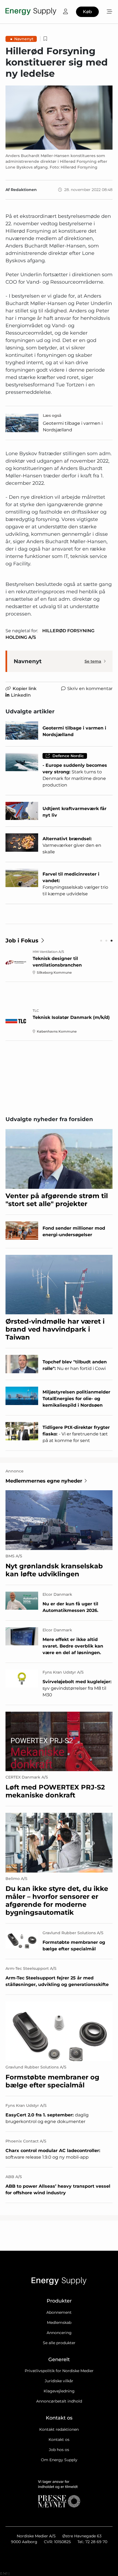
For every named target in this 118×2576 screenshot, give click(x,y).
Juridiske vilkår (59, 2381)
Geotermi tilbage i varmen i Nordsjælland (73, 427)
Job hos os (59, 2450)
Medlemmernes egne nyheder (44, 1481)
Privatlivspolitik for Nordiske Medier (59, 2371)
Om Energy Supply (59, 2460)
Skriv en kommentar (90, 689)
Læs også (52, 415)
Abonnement (59, 2312)
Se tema (93, 661)
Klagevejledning (59, 2391)
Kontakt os (59, 2440)
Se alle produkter (59, 2343)
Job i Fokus (22, 941)
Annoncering (59, 2333)
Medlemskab (59, 2323)
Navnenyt (24, 39)
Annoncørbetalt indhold (59, 2401)
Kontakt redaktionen (59, 2429)
